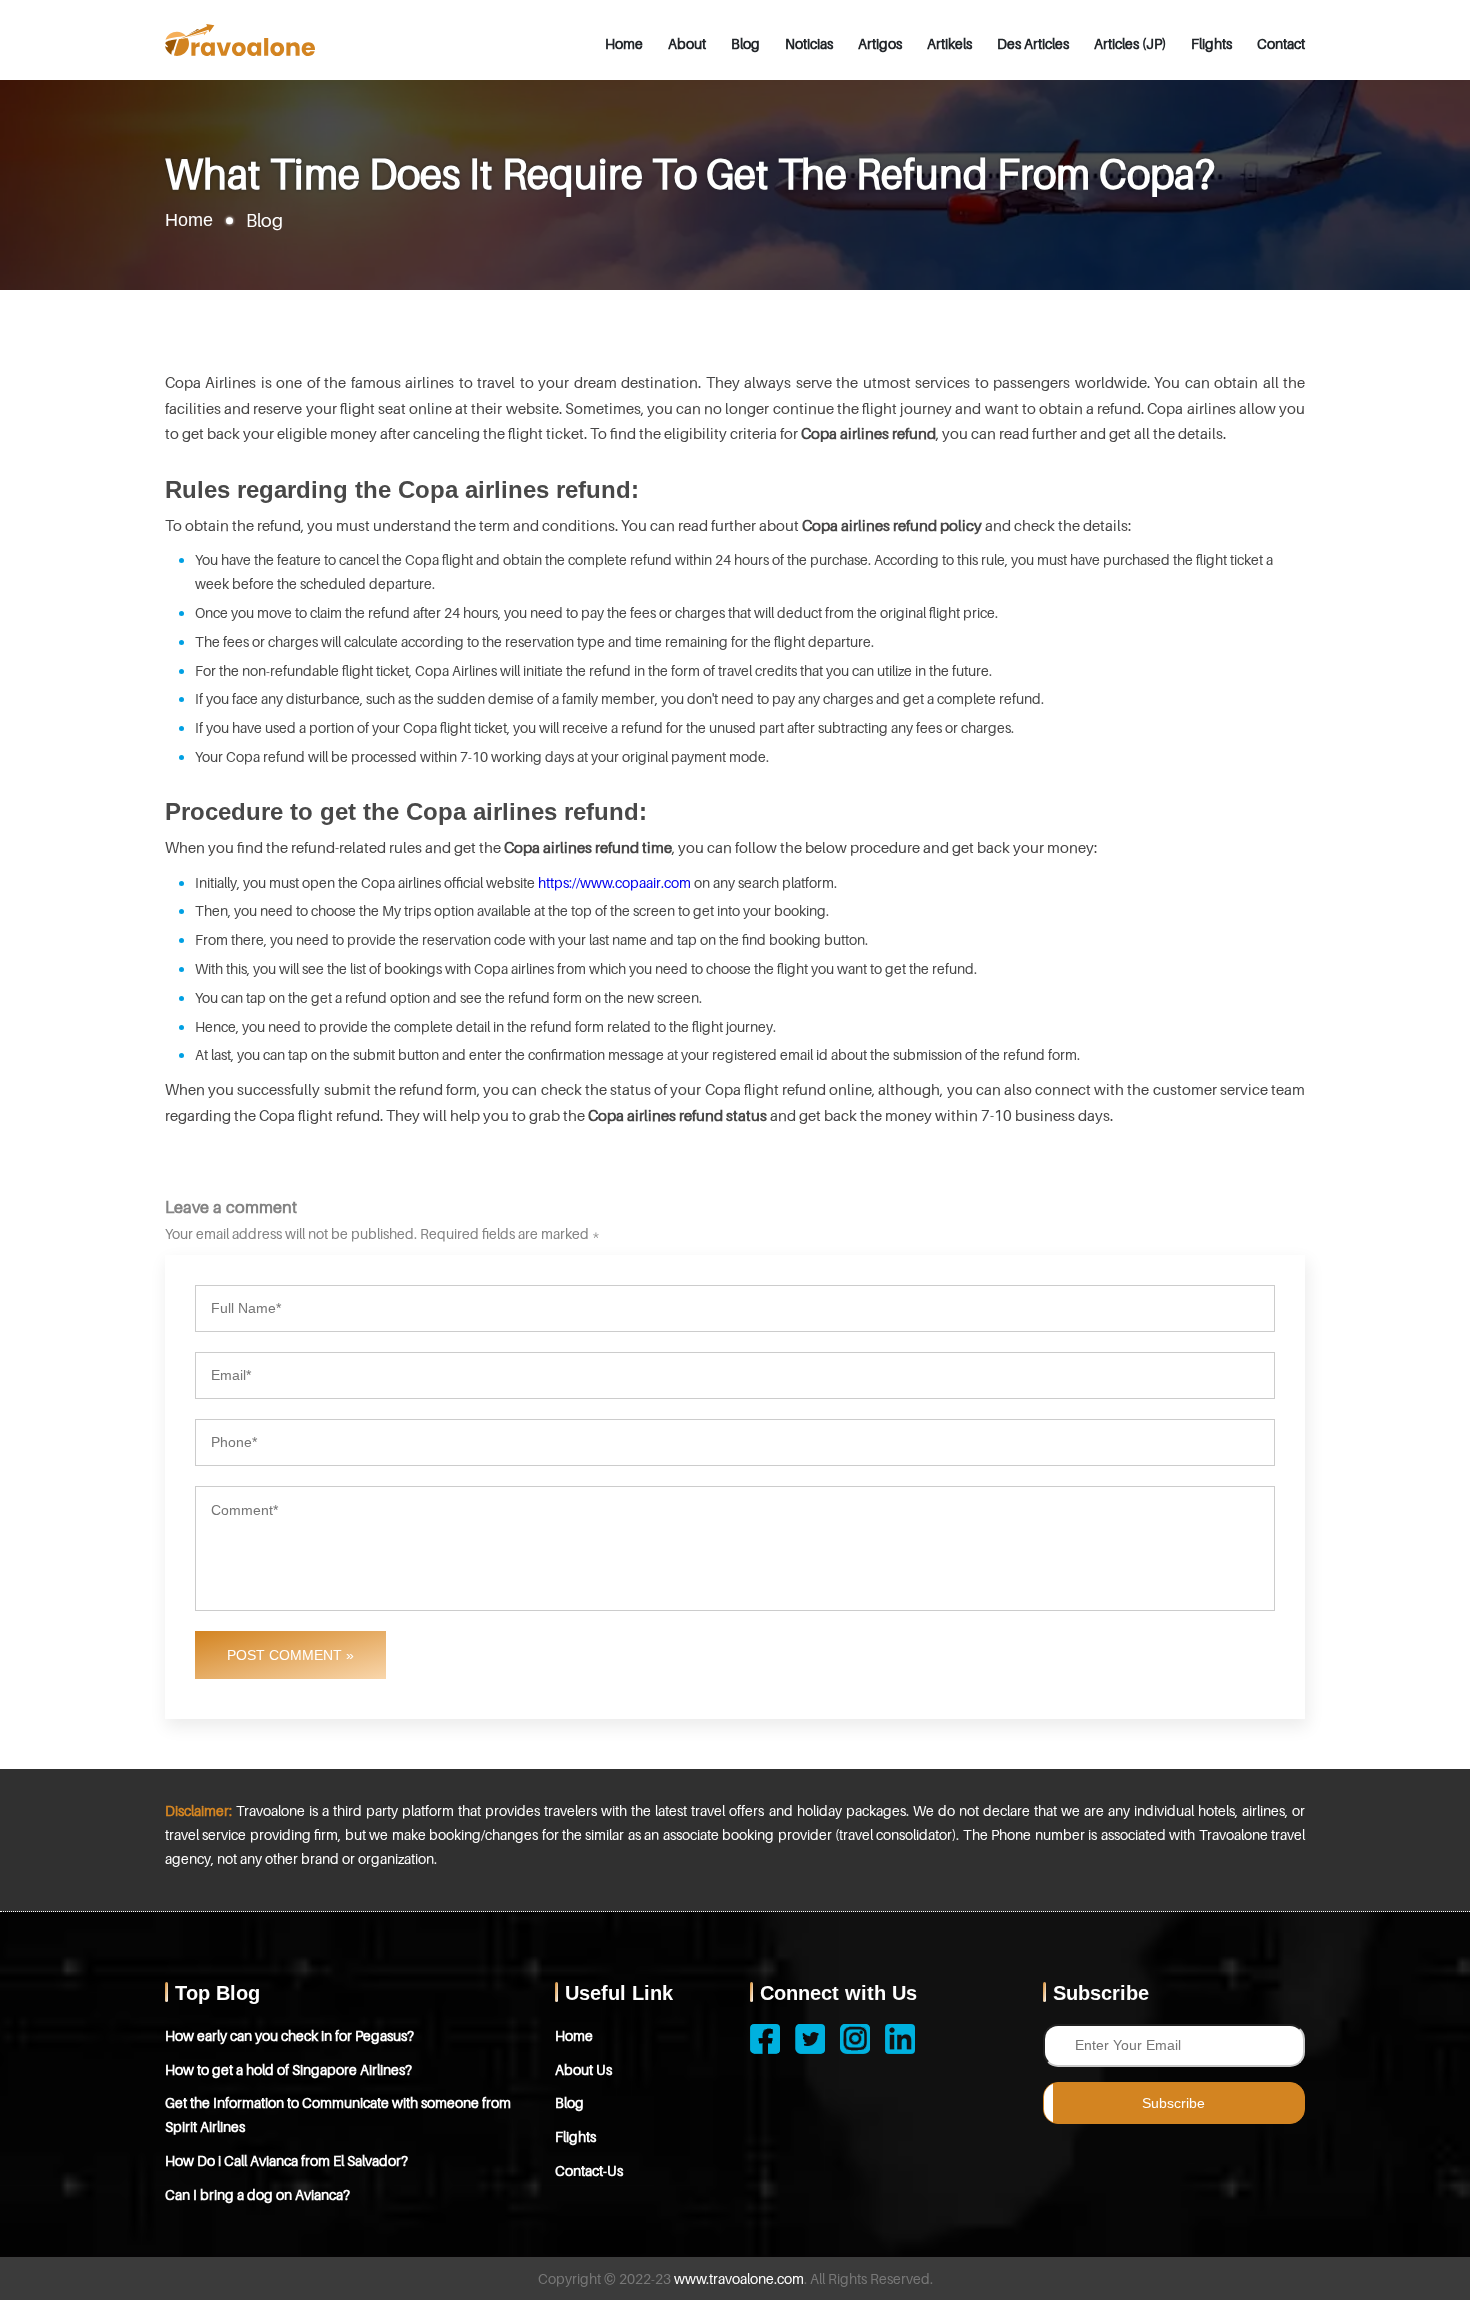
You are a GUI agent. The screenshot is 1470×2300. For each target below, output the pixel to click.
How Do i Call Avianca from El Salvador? (286, 2160)
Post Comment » (290, 1655)
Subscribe (1173, 2103)
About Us (583, 2069)
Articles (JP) (1130, 43)
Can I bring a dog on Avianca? (257, 2194)
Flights (1211, 43)
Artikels (949, 43)
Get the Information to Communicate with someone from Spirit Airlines (338, 2114)
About (687, 43)
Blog (745, 43)
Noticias (809, 43)
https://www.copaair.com (614, 882)
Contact (1281, 43)
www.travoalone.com (739, 2278)
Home (624, 43)
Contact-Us (589, 2170)
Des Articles (1033, 43)
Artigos (880, 43)
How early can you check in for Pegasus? (289, 2035)
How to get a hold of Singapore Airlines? (288, 2069)
